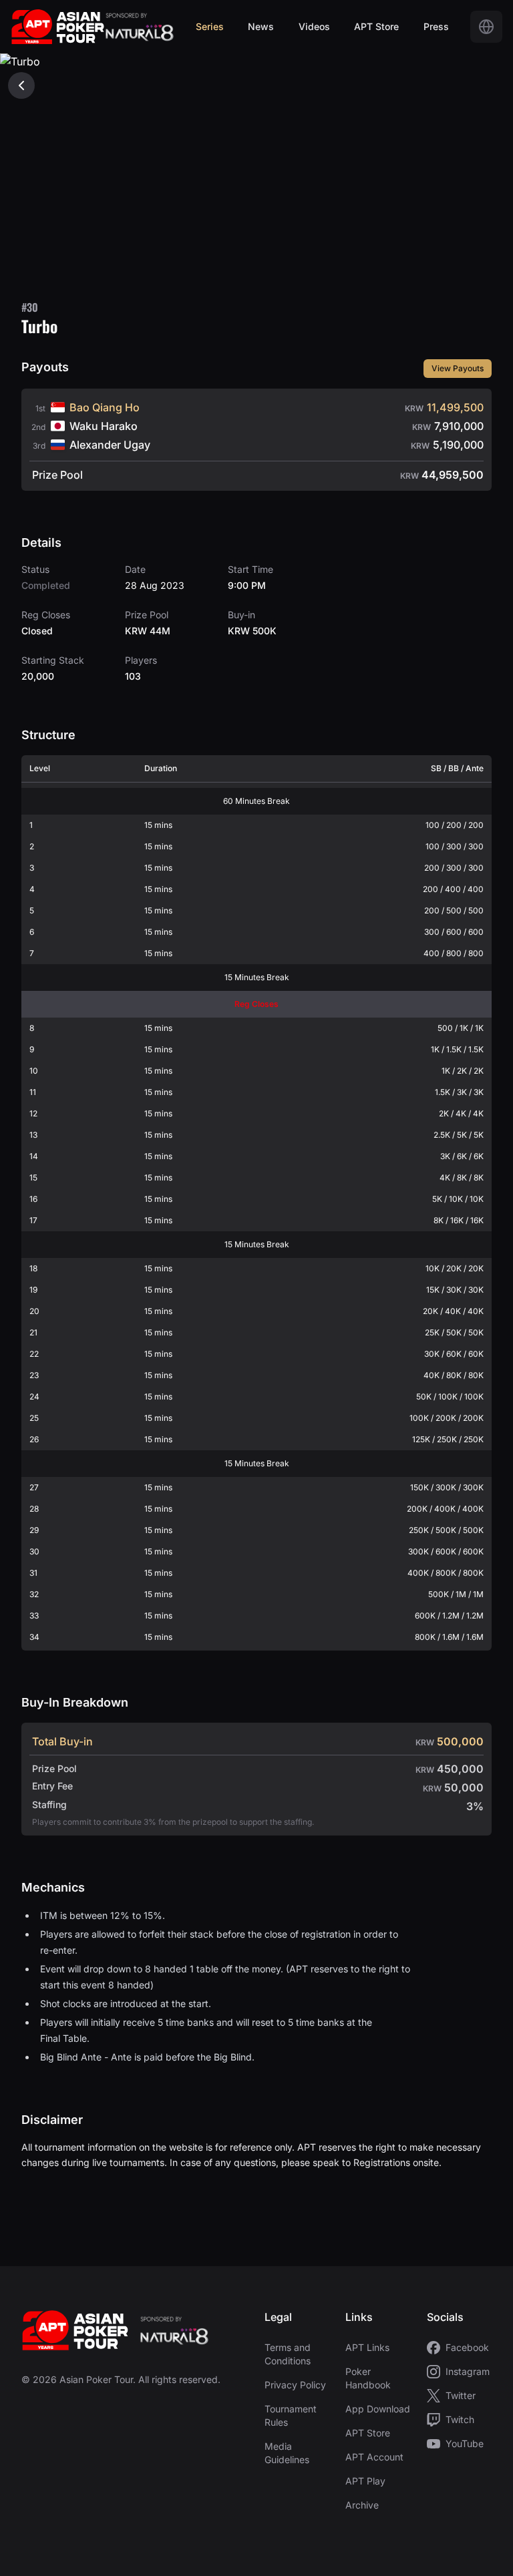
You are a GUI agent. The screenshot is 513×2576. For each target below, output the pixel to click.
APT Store (376, 26)
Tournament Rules (291, 2415)
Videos (314, 26)
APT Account (374, 2457)
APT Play (365, 2481)
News (261, 26)
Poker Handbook (368, 2378)
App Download (378, 2409)
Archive (362, 2505)
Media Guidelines (287, 2453)
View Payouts (458, 368)
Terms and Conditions (288, 2354)
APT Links (367, 2347)
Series (210, 26)
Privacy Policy (295, 2385)
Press (436, 26)
